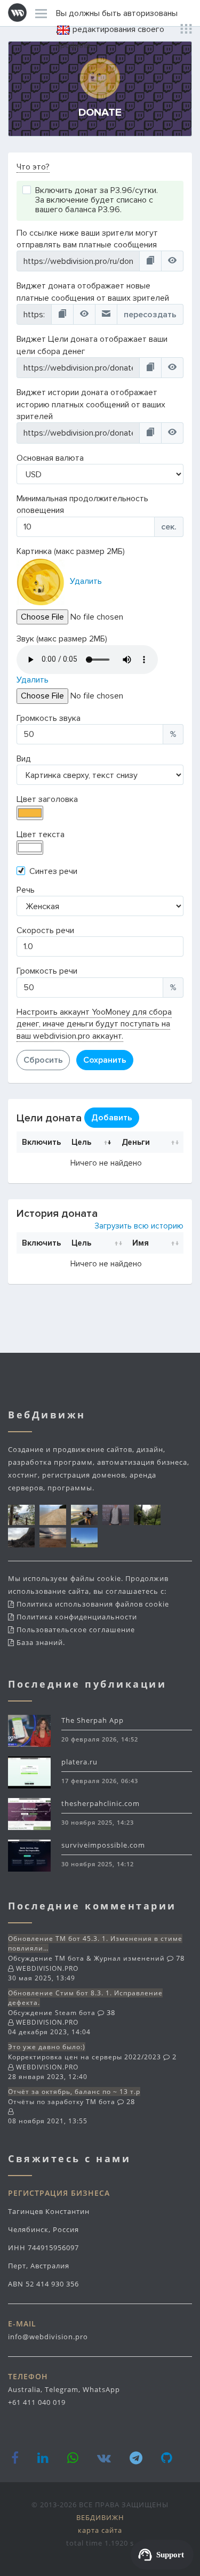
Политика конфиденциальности (77, 1617)
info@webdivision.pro (48, 2337)
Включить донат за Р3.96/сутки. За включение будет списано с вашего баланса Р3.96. (97, 200)
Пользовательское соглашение (76, 1630)
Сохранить (105, 1060)
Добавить (112, 1118)
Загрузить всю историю (139, 1226)
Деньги (136, 1142)
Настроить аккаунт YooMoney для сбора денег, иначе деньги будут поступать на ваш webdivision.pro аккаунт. (94, 1024)
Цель (81, 1142)
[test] (106, 314)
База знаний (40, 1642)
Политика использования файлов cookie (93, 1604)
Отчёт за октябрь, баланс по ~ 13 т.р (74, 2092)
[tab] (100, 167)
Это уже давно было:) (47, 2047)
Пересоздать (150, 315)
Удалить (86, 581)
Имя (141, 1243)
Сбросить (43, 1060)
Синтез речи (53, 871)
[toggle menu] (41, 13)
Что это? (33, 167)
